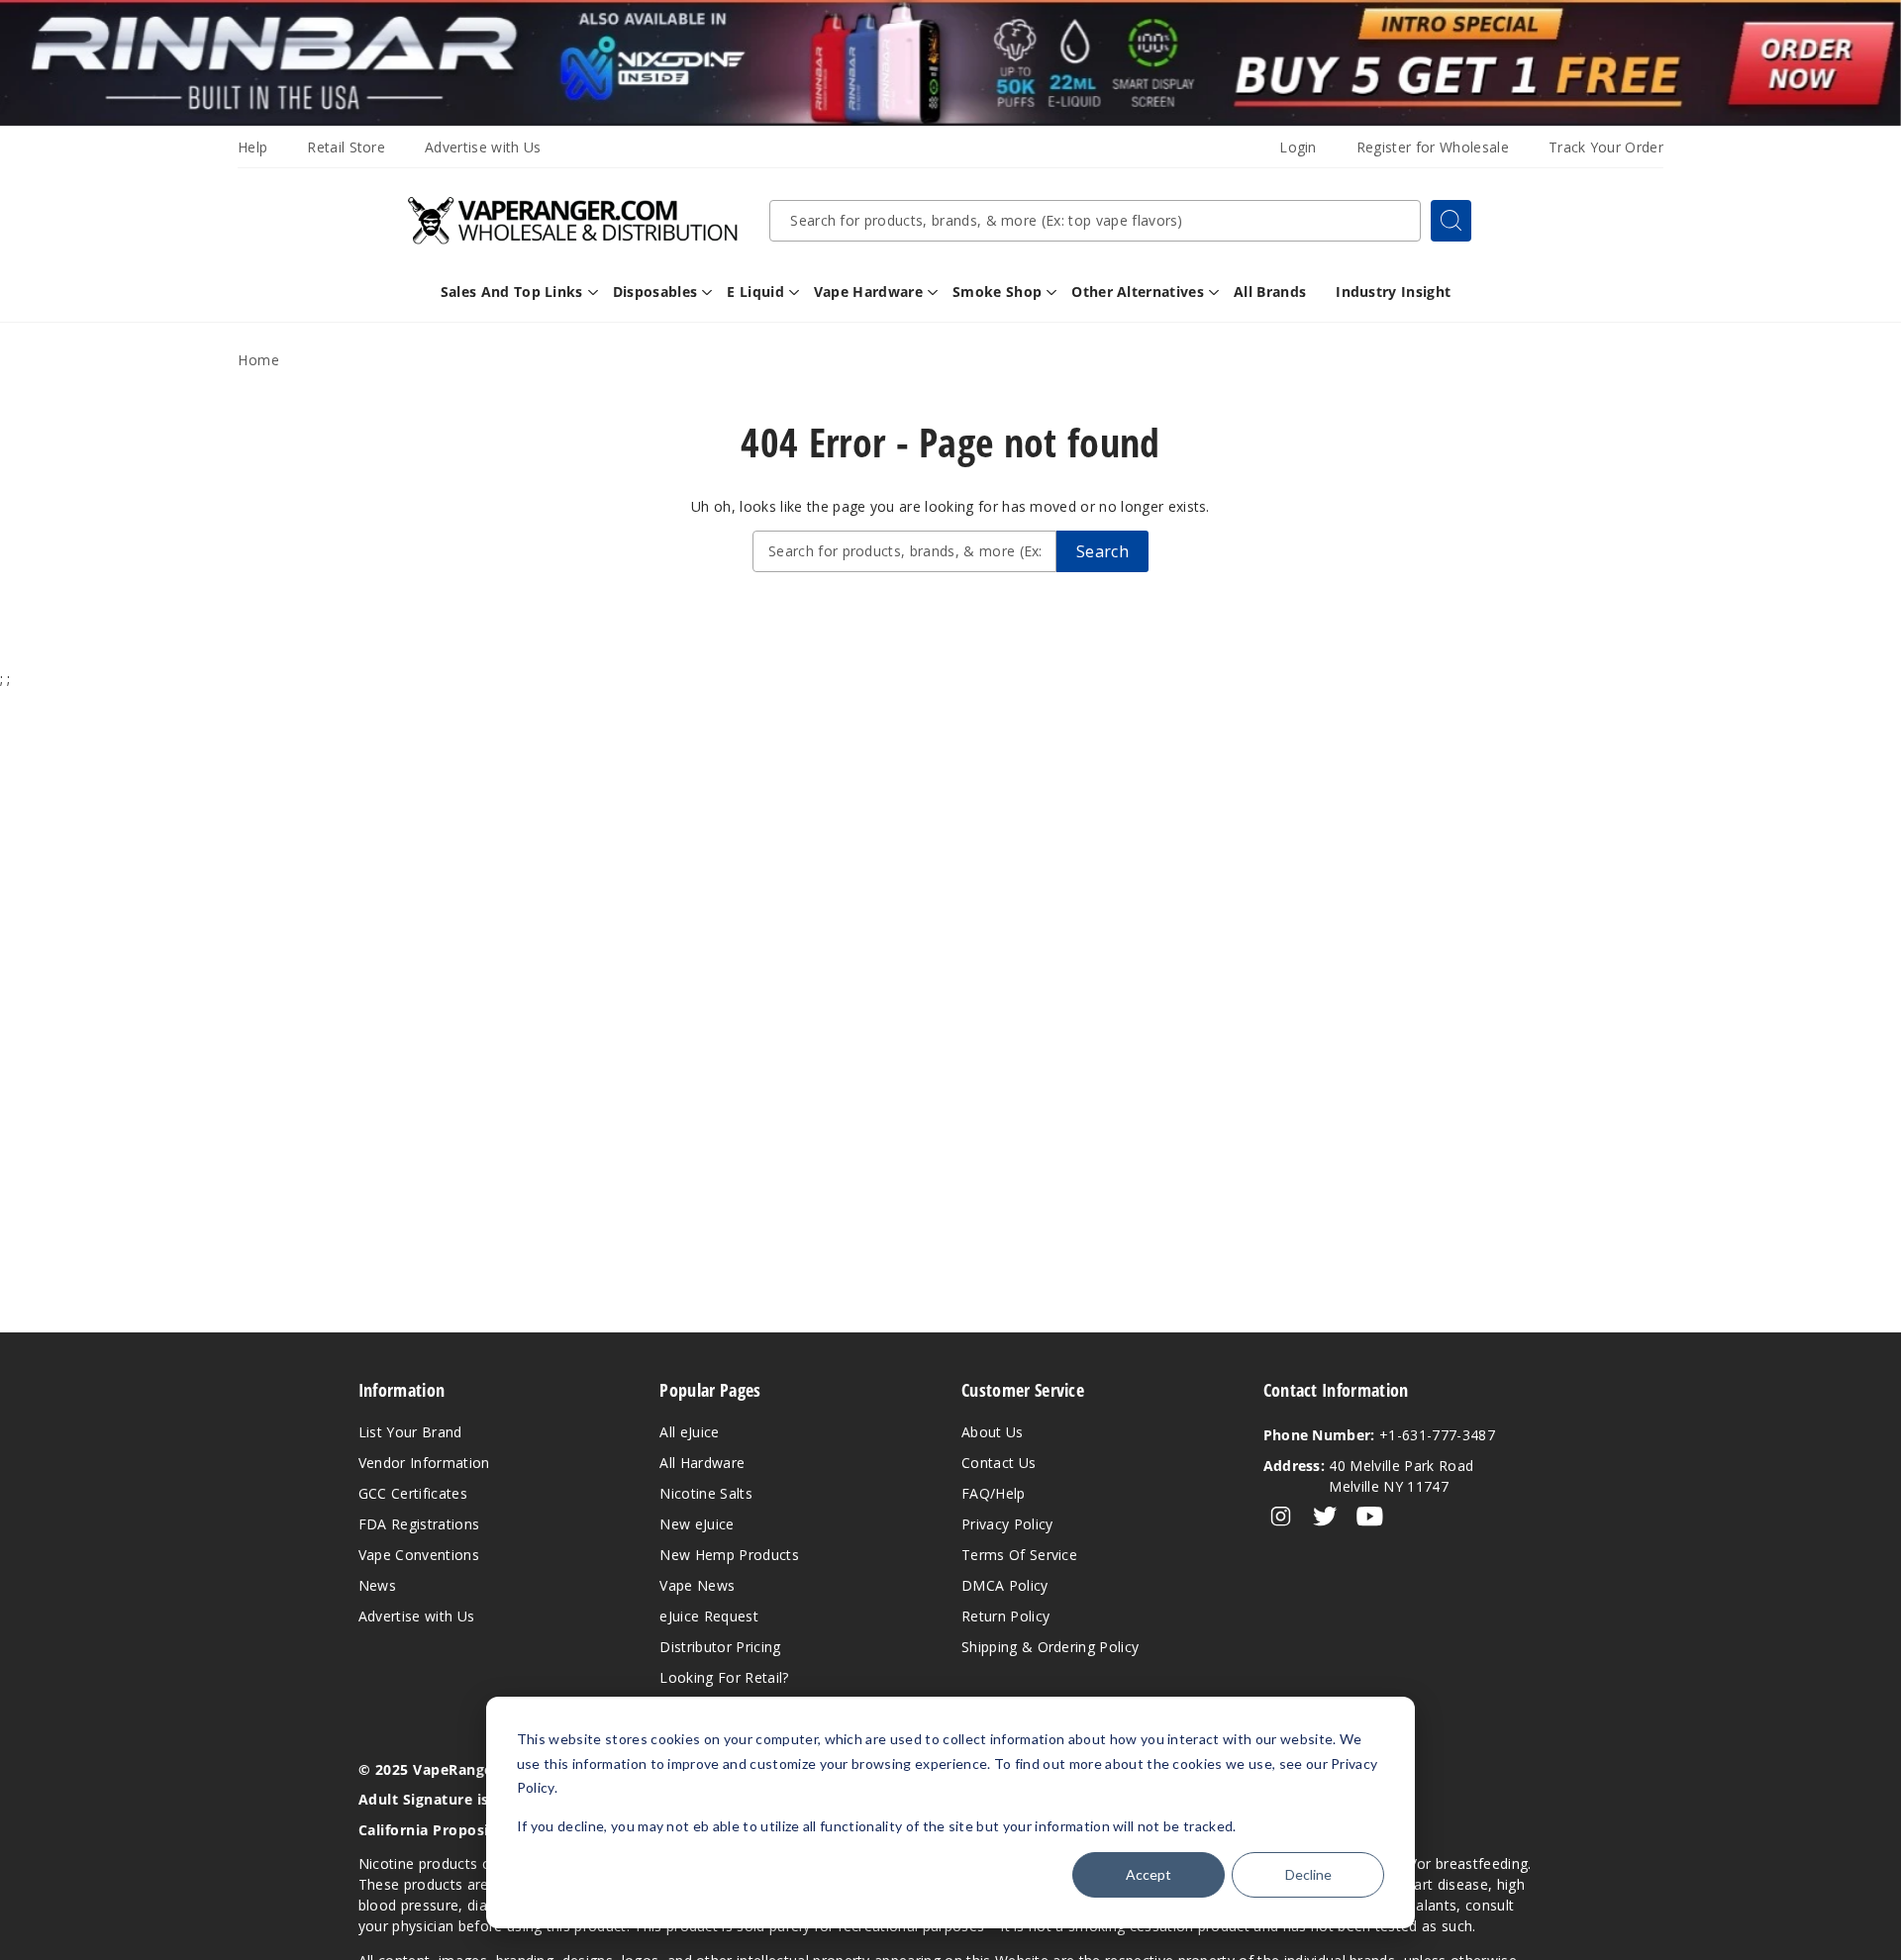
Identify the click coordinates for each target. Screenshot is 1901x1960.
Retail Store (346, 147)
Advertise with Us (483, 147)
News (377, 1585)
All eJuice (689, 1432)
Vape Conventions (419, 1555)
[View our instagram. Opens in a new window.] (1281, 1517)
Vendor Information (424, 1463)
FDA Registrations (419, 1524)
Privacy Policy (1007, 1524)
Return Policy (1005, 1616)
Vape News (697, 1585)
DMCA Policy (1005, 1585)
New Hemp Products (729, 1555)
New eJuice (697, 1524)
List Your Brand (410, 1432)
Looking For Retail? (724, 1677)
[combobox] (1095, 221)
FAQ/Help (994, 1493)
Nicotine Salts (705, 1493)
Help (252, 147)
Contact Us (999, 1463)
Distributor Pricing (720, 1647)
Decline (1308, 1874)
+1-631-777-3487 (1379, 1435)
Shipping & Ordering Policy (1050, 1647)
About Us (993, 1432)
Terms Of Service (1019, 1555)
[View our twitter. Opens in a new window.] (1325, 1517)
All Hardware (702, 1463)
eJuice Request (708, 1616)
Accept (1149, 1874)
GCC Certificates (413, 1493)
